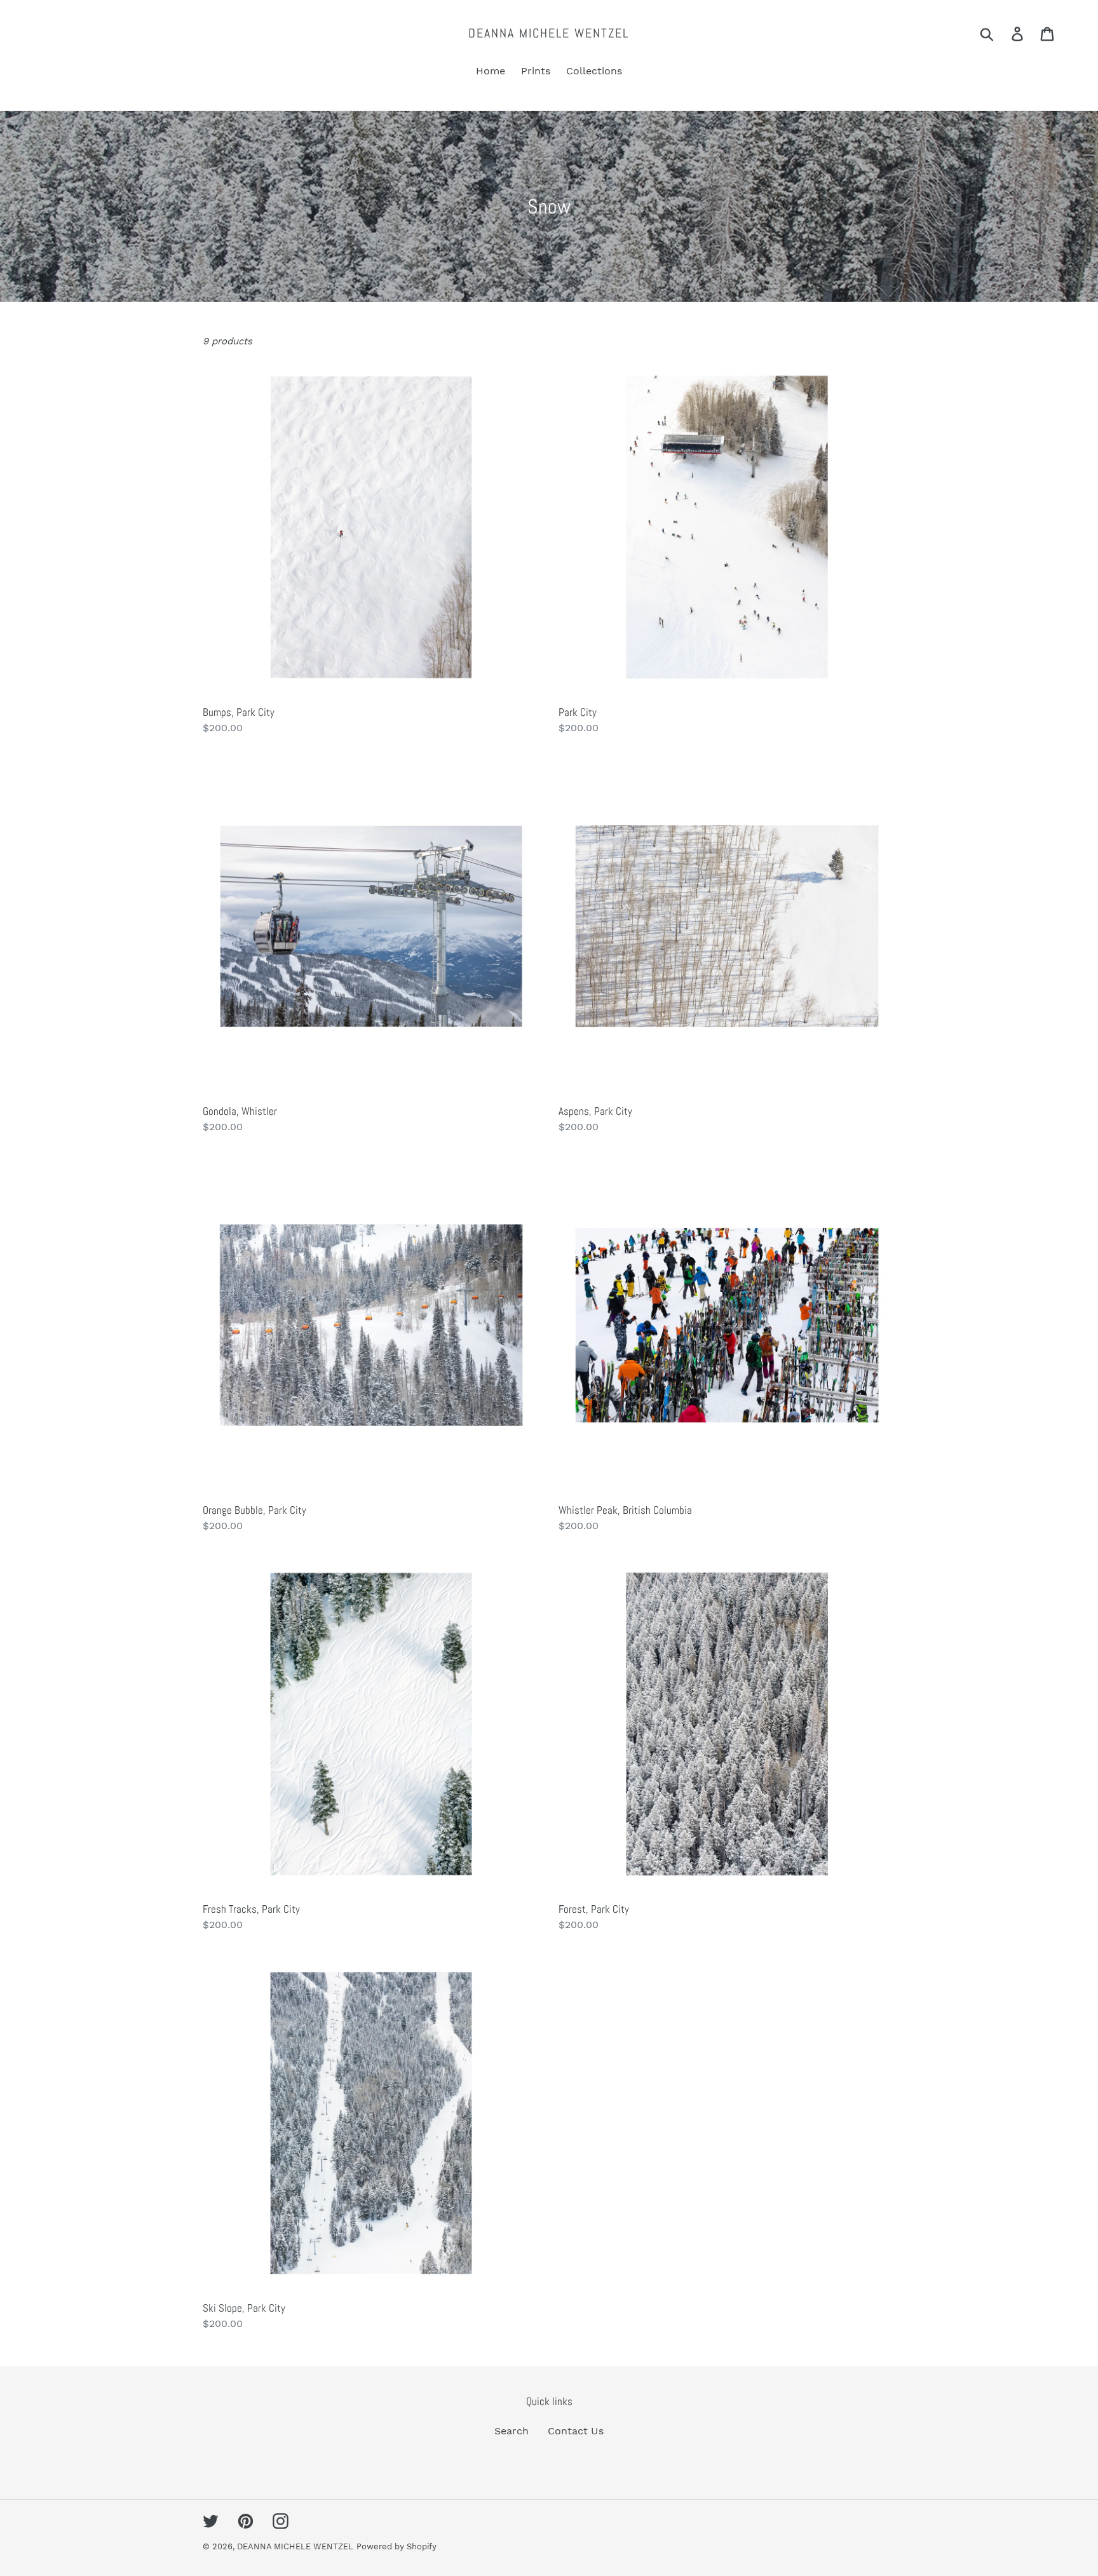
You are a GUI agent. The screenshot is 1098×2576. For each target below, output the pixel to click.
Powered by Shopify (396, 2546)
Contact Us (576, 2431)
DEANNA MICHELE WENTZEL (549, 33)
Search (512, 2431)
